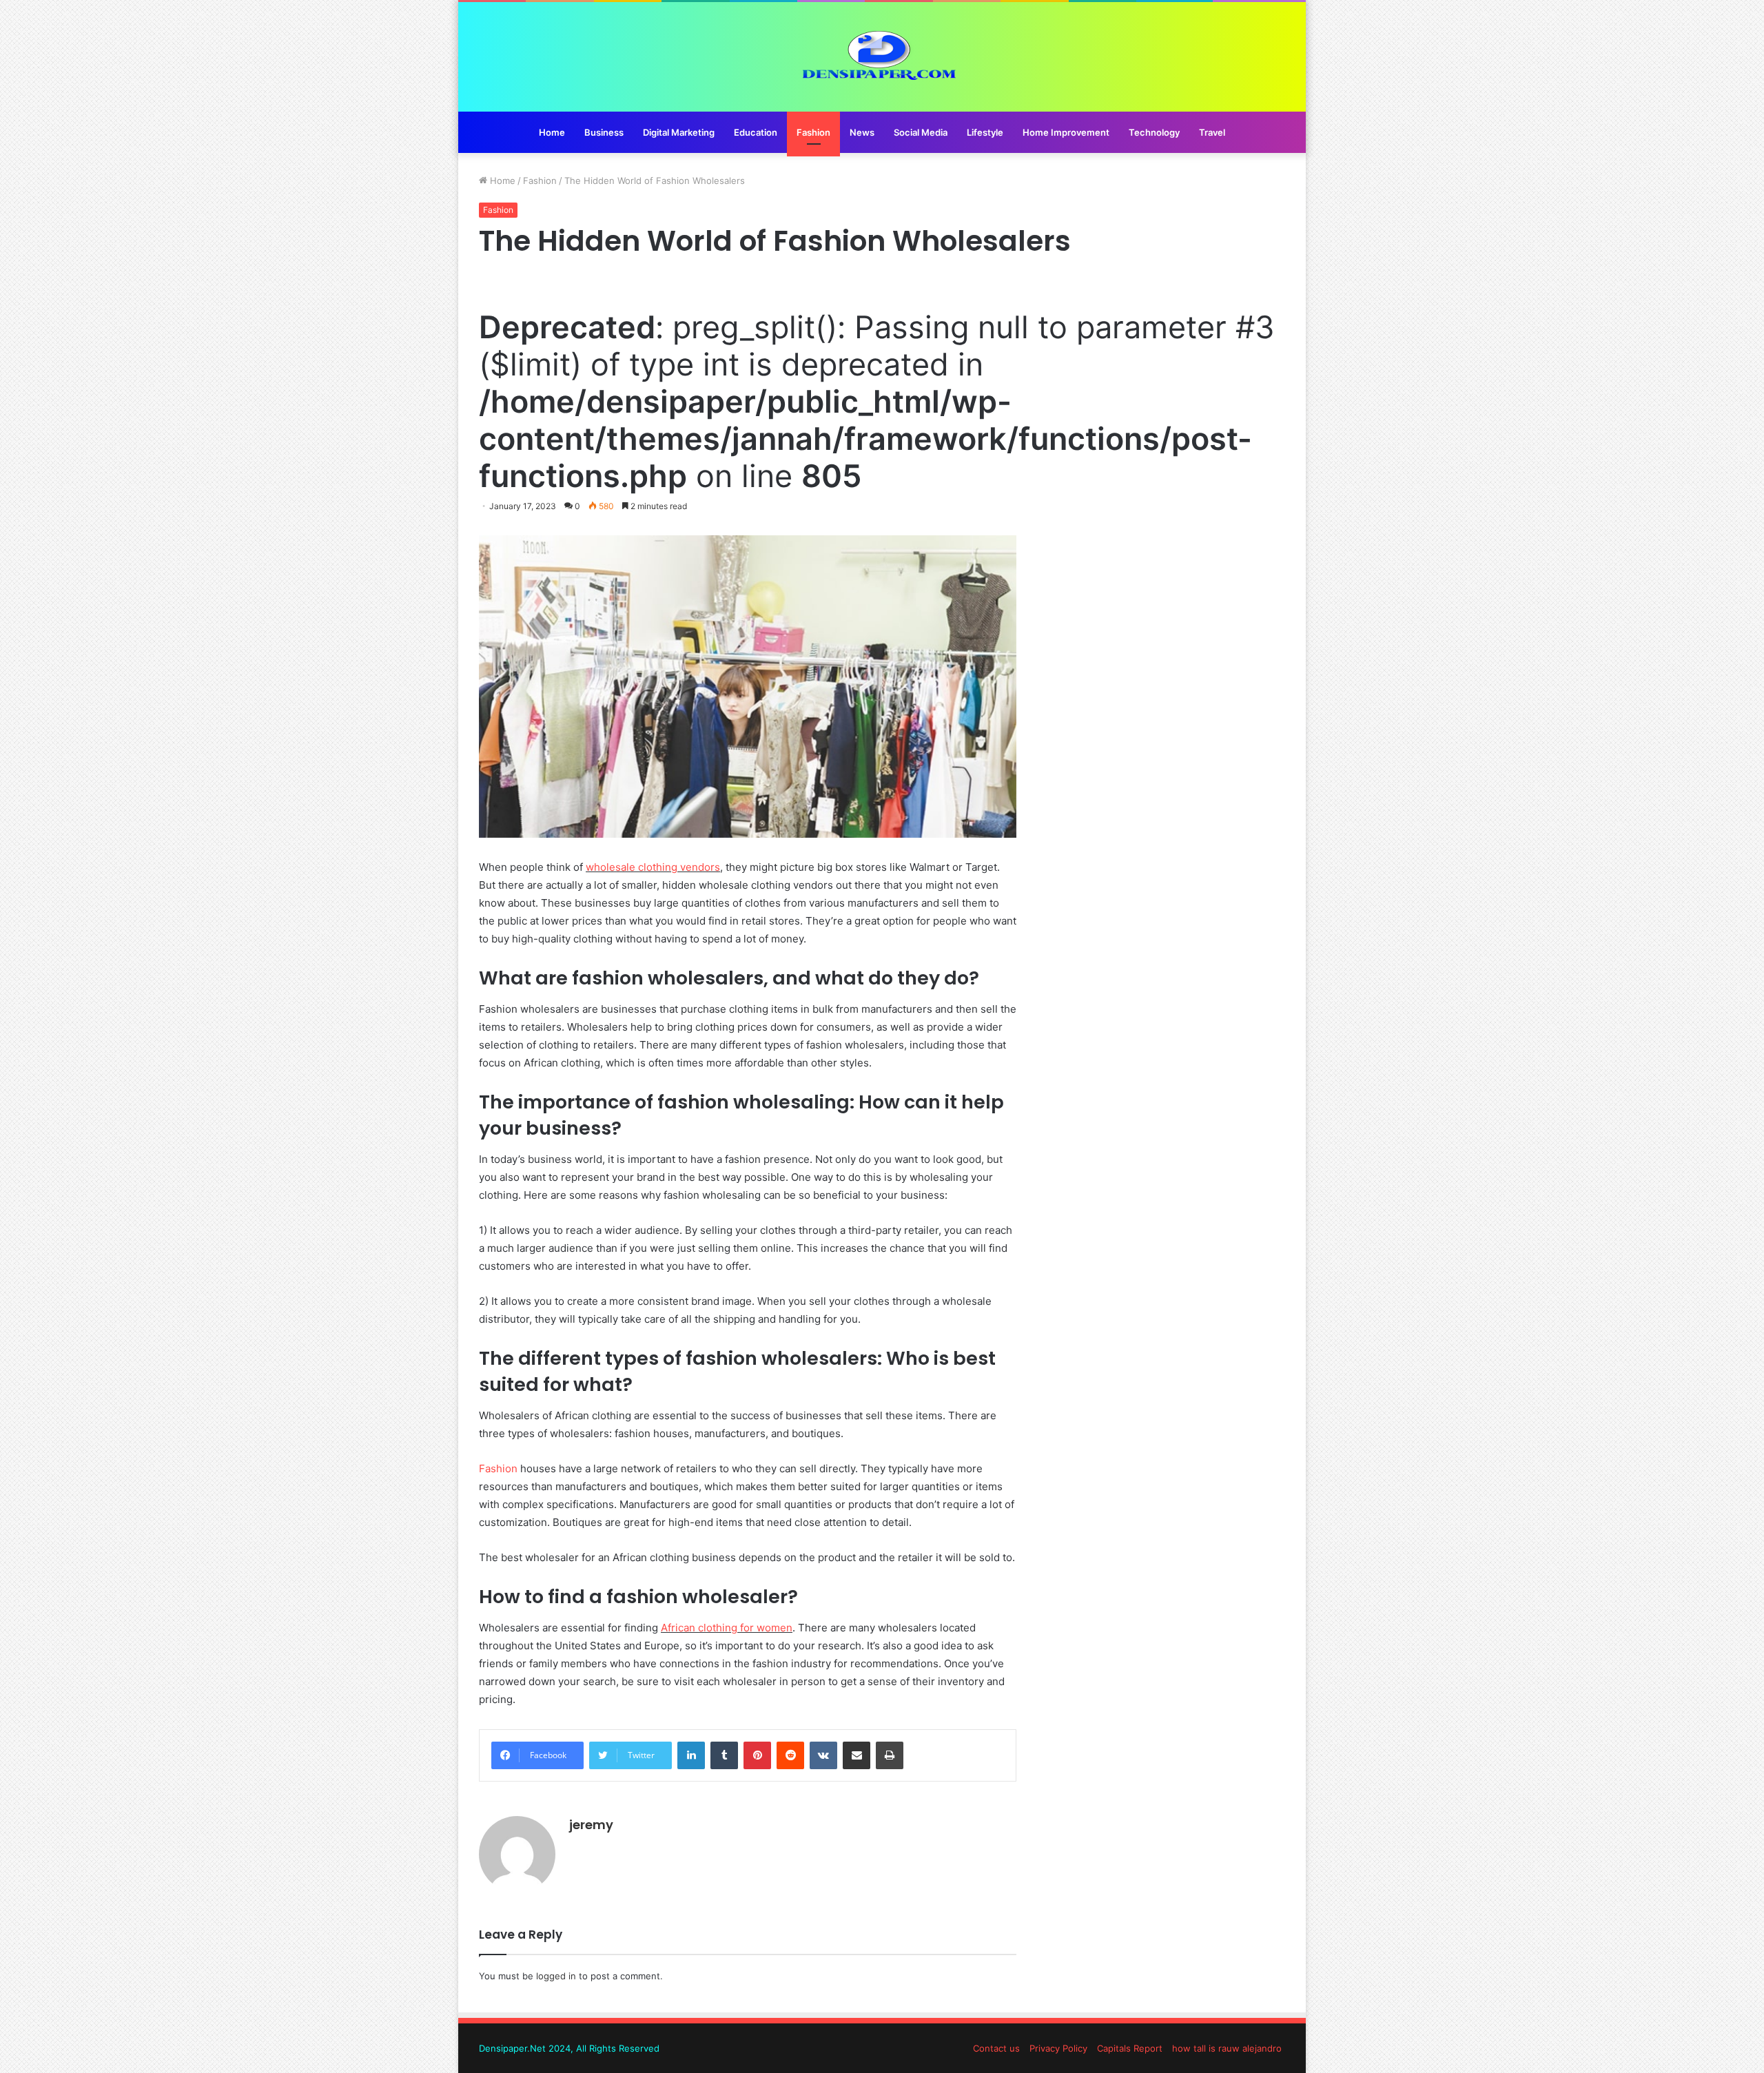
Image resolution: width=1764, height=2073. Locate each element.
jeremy (591, 1825)
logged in (556, 1976)
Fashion (813, 132)
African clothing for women (727, 1628)
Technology (1154, 132)
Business (604, 132)
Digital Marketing (679, 132)
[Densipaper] (882, 57)
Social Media (921, 132)
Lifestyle (985, 132)
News (862, 132)
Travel (1212, 132)
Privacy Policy (1058, 2048)
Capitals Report (1130, 2048)
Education (756, 132)
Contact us (996, 2048)
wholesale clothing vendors (653, 867)
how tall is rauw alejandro (1227, 2048)
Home (552, 132)
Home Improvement (1066, 132)
